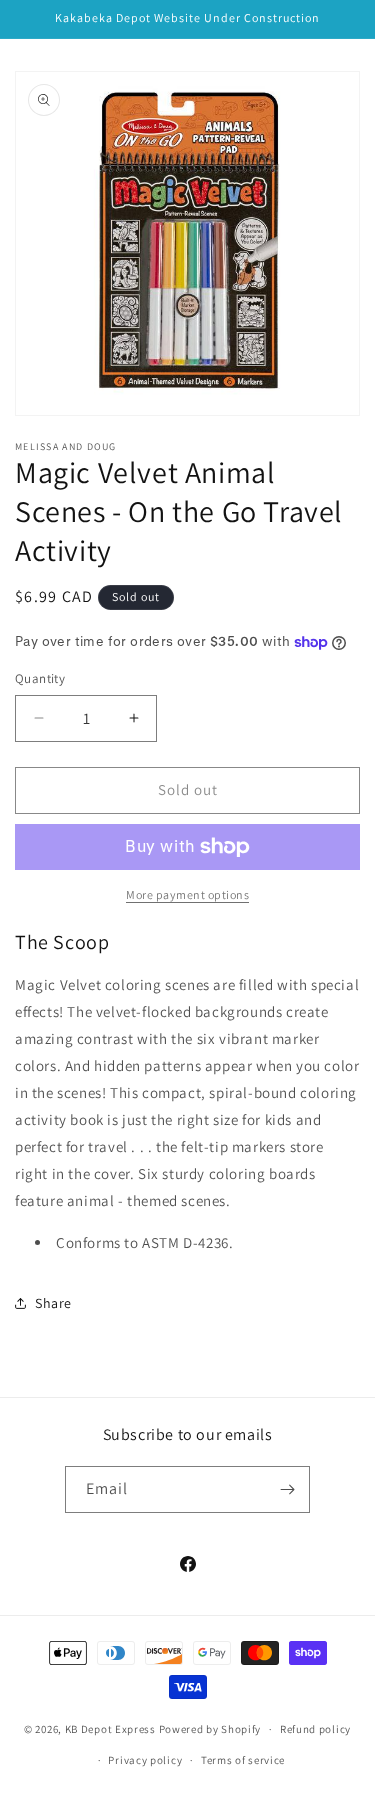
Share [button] (53, 1303)
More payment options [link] (187, 894)
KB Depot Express (110, 1729)
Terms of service (243, 1760)
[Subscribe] (287, 1489)
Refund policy (315, 1729)
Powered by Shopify (210, 1729)
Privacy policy (145, 1760)
